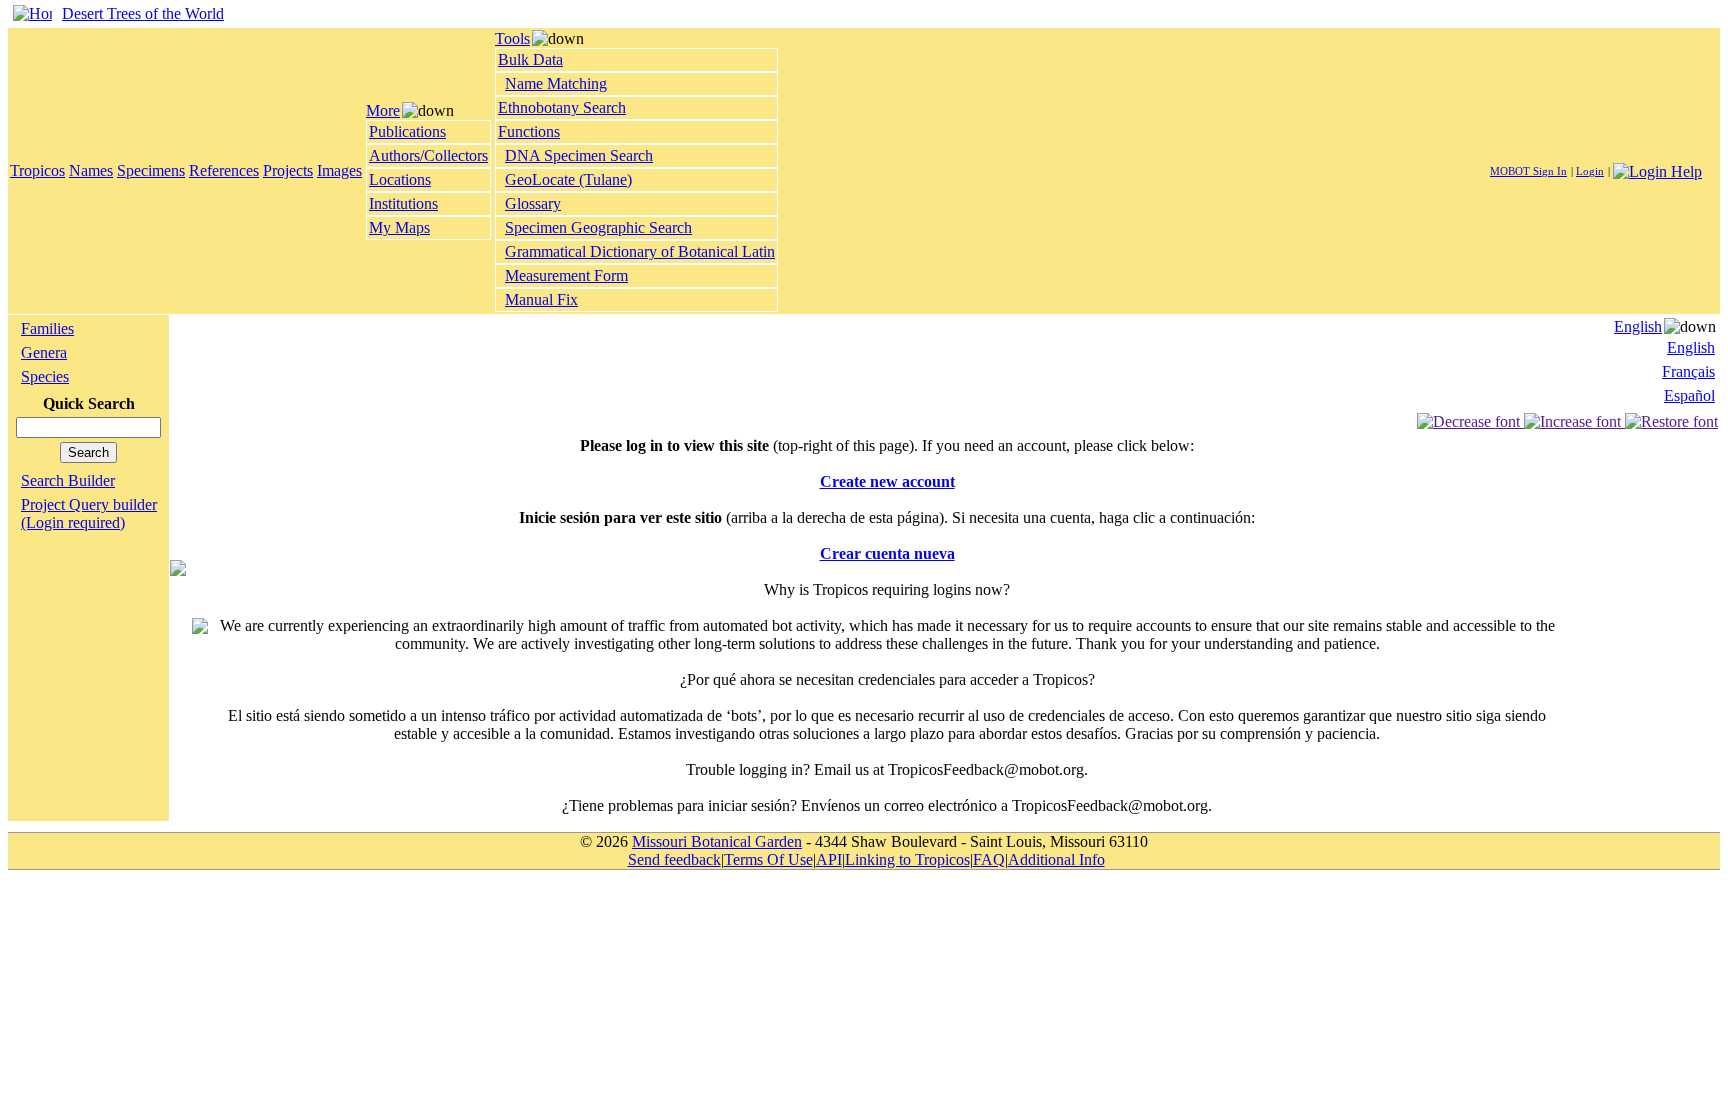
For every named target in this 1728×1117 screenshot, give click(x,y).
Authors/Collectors (428, 155)
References (224, 170)
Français (1688, 371)
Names (91, 170)
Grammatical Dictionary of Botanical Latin (640, 251)
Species (45, 376)
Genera (44, 352)
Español (1689, 395)
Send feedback (674, 859)
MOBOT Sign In (1528, 171)
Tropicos (37, 170)
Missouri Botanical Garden (717, 841)
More (383, 110)
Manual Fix (541, 299)
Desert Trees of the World (143, 13)
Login (1590, 171)
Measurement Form (566, 275)
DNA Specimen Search (579, 155)
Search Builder (68, 480)
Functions (529, 131)
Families (47, 328)
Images (339, 170)
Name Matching (556, 83)
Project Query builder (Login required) (89, 513)
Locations (400, 179)
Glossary (533, 203)
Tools (512, 38)
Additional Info (1056, 859)
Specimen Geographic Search (598, 227)
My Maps (399, 227)
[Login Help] (1657, 169)
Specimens (151, 170)
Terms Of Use (768, 859)
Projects (288, 170)
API (829, 859)
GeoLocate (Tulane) (568, 179)
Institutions (403, 203)
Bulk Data (530, 59)
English (1638, 326)
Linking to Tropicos (907, 859)
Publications (407, 131)
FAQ (989, 859)
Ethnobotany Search (562, 107)
